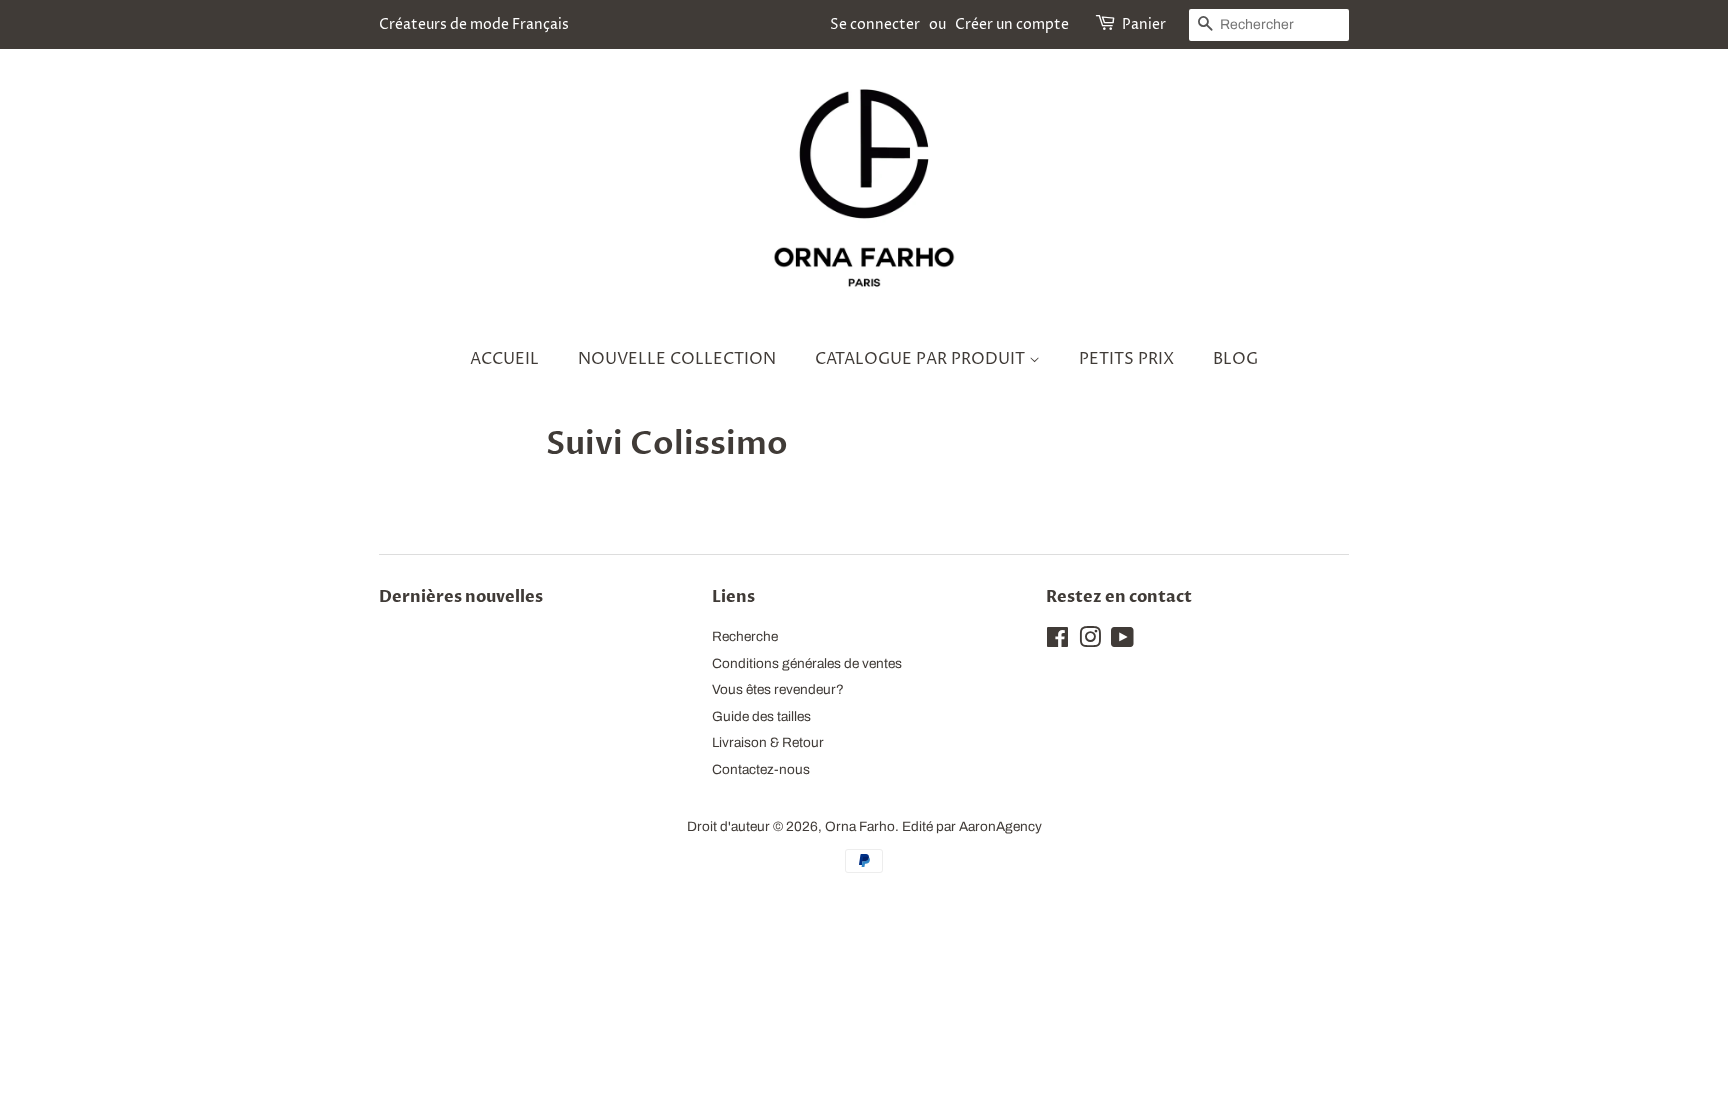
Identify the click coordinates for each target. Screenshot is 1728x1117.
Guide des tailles (761, 716)
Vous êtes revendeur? (778, 689)
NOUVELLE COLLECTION (677, 359)
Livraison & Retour (768, 742)
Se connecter (875, 24)
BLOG (1235, 359)
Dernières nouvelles (461, 597)
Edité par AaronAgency (972, 826)
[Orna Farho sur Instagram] (1090, 641)
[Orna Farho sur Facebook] (1057, 641)
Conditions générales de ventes (807, 663)
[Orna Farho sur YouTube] (1122, 641)
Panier (1144, 24)
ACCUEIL (504, 359)
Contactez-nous (761, 769)
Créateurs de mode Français (474, 24)
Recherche (745, 636)
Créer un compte (1012, 24)
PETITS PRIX (1126, 359)
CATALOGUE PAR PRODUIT (922, 359)
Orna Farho (860, 826)
